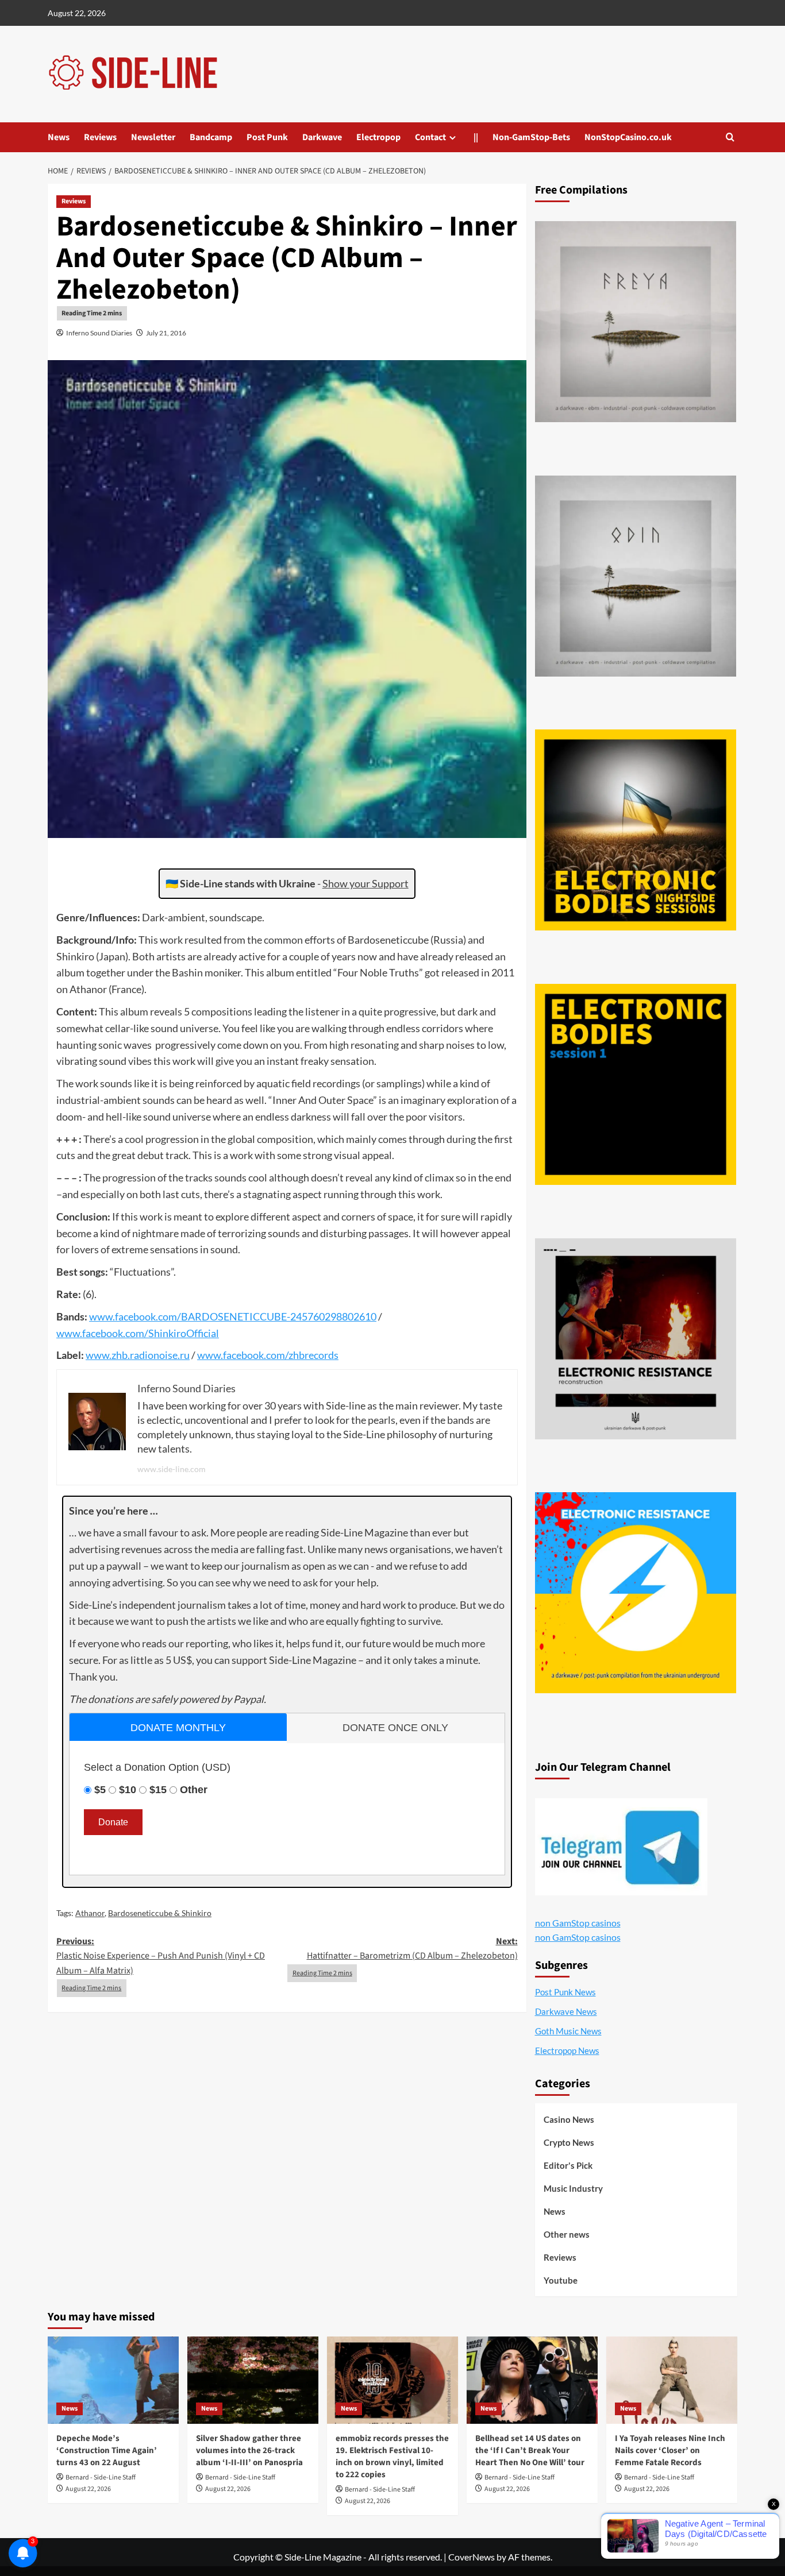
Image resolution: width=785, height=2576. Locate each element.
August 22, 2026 (88, 2489)
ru (185, 1355)
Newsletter (153, 137)
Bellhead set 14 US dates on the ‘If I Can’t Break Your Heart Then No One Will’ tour (530, 2451)
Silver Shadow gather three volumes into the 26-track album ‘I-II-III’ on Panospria (249, 2451)
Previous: (161, 1956)
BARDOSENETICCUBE (234, 1316)
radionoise (154, 1355)
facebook (135, 1316)
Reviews (100, 137)
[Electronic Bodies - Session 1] (636, 1084)
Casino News (569, 2119)
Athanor (90, 1913)
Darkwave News (566, 2011)
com (168, 1316)
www (101, 1316)
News (59, 137)
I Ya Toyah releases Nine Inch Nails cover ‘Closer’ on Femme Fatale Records (670, 2451)
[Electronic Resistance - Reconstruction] (636, 1339)
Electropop (378, 137)
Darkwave (322, 137)
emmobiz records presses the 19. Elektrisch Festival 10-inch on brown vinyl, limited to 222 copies (392, 2457)
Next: (412, 1949)
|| (476, 137)
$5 (100, 1790)
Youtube (561, 2280)
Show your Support (365, 883)
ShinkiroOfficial (184, 1333)
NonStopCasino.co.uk (628, 137)
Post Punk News (565, 1992)
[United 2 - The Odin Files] (636, 576)
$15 (158, 1790)
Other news (567, 2234)
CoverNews (472, 2557)
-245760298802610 (332, 1316)
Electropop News (567, 2050)
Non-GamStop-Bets (531, 137)
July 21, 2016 (166, 333)
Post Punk (267, 137)
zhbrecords (313, 1355)
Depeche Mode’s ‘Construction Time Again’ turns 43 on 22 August (107, 2451)
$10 (128, 1790)
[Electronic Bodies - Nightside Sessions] (636, 830)
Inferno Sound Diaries (99, 333)
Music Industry (573, 2188)
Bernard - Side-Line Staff (101, 2477)
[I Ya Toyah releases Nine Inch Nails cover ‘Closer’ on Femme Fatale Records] (672, 2380)
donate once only (395, 1728)
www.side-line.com (172, 1469)
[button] (730, 137)
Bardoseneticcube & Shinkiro (160, 1913)
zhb (120, 1355)
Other (194, 1790)
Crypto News (569, 2142)
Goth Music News (568, 2031)
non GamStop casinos (578, 1923)
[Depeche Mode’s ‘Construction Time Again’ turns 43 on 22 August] (113, 2380)
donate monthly (178, 1728)
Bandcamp (211, 137)
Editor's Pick (568, 2165)
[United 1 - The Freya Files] (636, 322)
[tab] (178, 1727)
